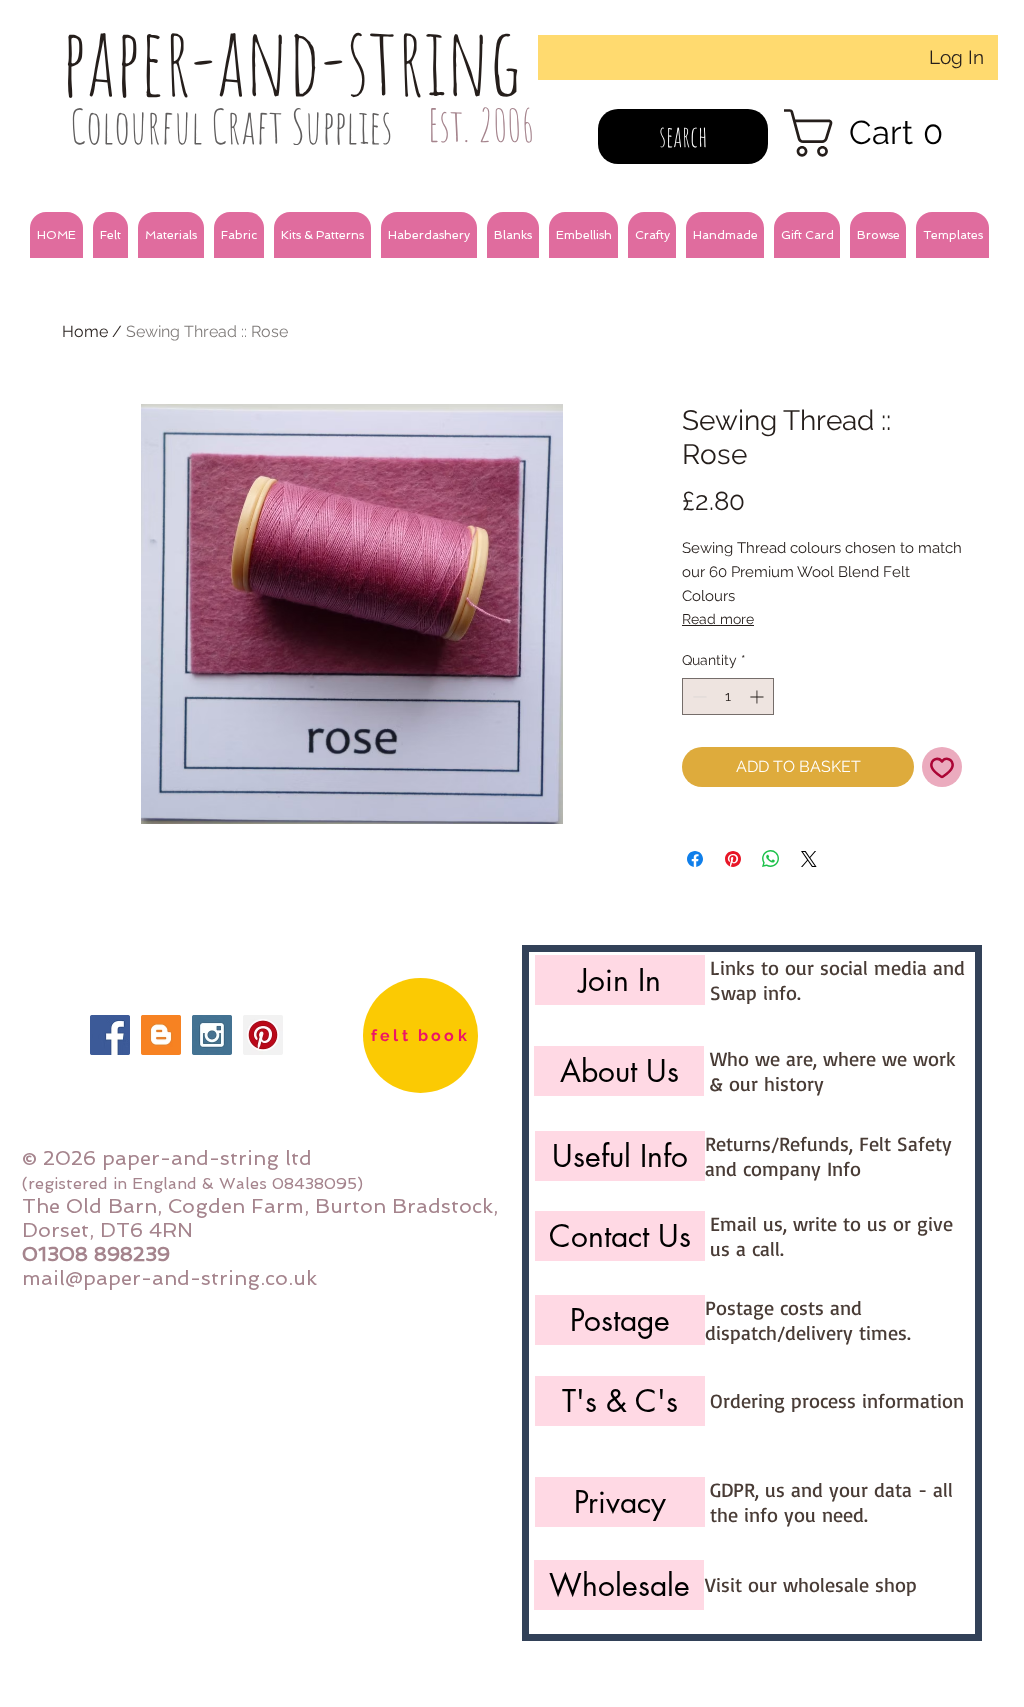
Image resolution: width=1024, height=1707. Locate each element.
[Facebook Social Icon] (110, 1035)
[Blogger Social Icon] (161, 1035)
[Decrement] (697, 696)
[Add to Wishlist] (942, 767)
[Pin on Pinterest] (733, 859)
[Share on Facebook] (695, 859)
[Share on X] (809, 859)
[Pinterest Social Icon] (263, 1035)
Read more (718, 619)
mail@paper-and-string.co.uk (169, 1278)
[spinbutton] (728, 696)
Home (85, 331)
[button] (110, 235)
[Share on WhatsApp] (771, 859)
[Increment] (758, 696)
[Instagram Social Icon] (212, 1035)
